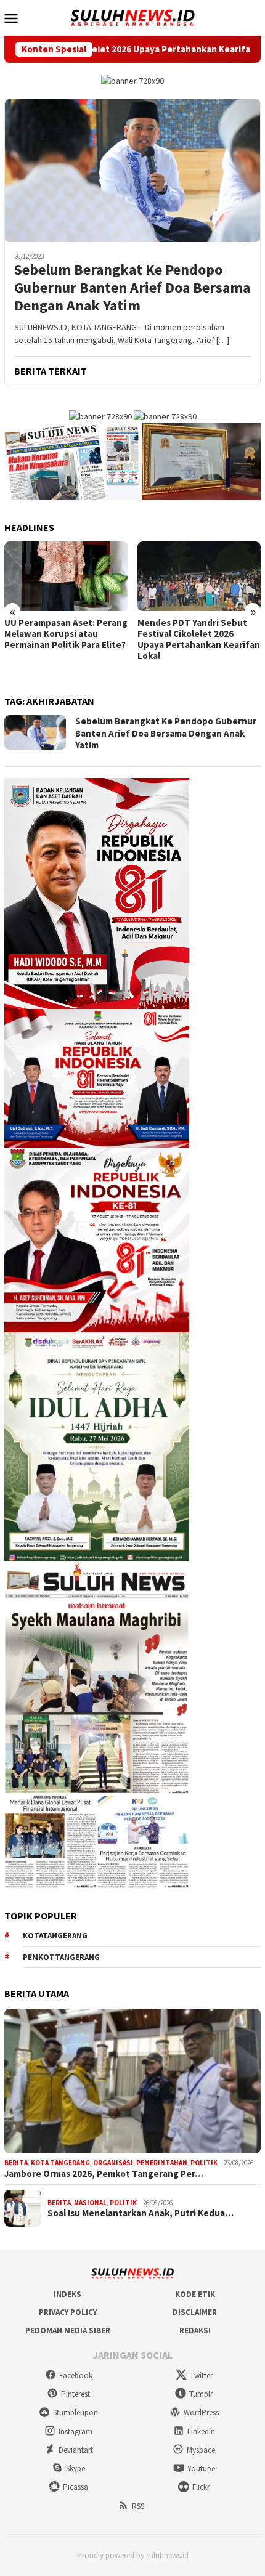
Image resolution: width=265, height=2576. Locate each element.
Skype (75, 2469)
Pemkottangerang (61, 1957)
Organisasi (113, 2163)
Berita (16, 2163)
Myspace (201, 2450)
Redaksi (195, 2331)
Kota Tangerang (60, 2163)
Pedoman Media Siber (68, 2331)
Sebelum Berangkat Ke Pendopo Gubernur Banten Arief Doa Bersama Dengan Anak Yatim (132, 288)
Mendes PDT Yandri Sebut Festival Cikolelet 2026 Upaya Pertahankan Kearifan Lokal (66, 639)
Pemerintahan (162, 2163)
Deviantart (76, 2450)
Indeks (67, 2294)
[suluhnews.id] (132, 17)
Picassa (75, 2487)
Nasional (90, 2203)
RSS (138, 2506)
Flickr (201, 2487)
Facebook (76, 2376)
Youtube (201, 2469)
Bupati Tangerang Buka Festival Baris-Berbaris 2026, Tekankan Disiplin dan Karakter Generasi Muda (198, 639)
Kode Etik (195, 2294)
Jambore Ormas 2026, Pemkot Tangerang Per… (104, 2174)
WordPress (201, 2412)
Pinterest (75, 2394)
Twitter (201, 2376)
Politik (204, 2163)
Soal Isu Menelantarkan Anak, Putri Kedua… (141, 2213)
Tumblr (201, 2394)
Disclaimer (195, 2312)
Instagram (75, 2432)
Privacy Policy (68, 2312)
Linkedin (201, 2432)
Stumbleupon (75, 2412)
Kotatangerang (55, 1936)
